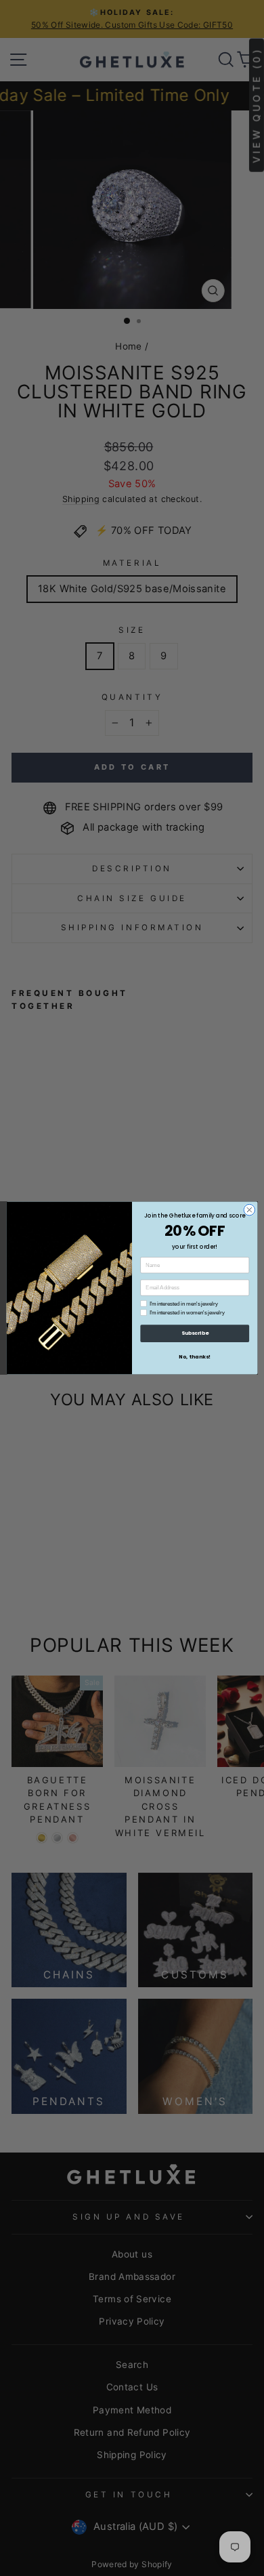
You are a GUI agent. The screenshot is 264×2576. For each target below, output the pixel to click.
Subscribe (195, 1333)
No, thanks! (195, 1357)
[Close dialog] (249, 1210)
